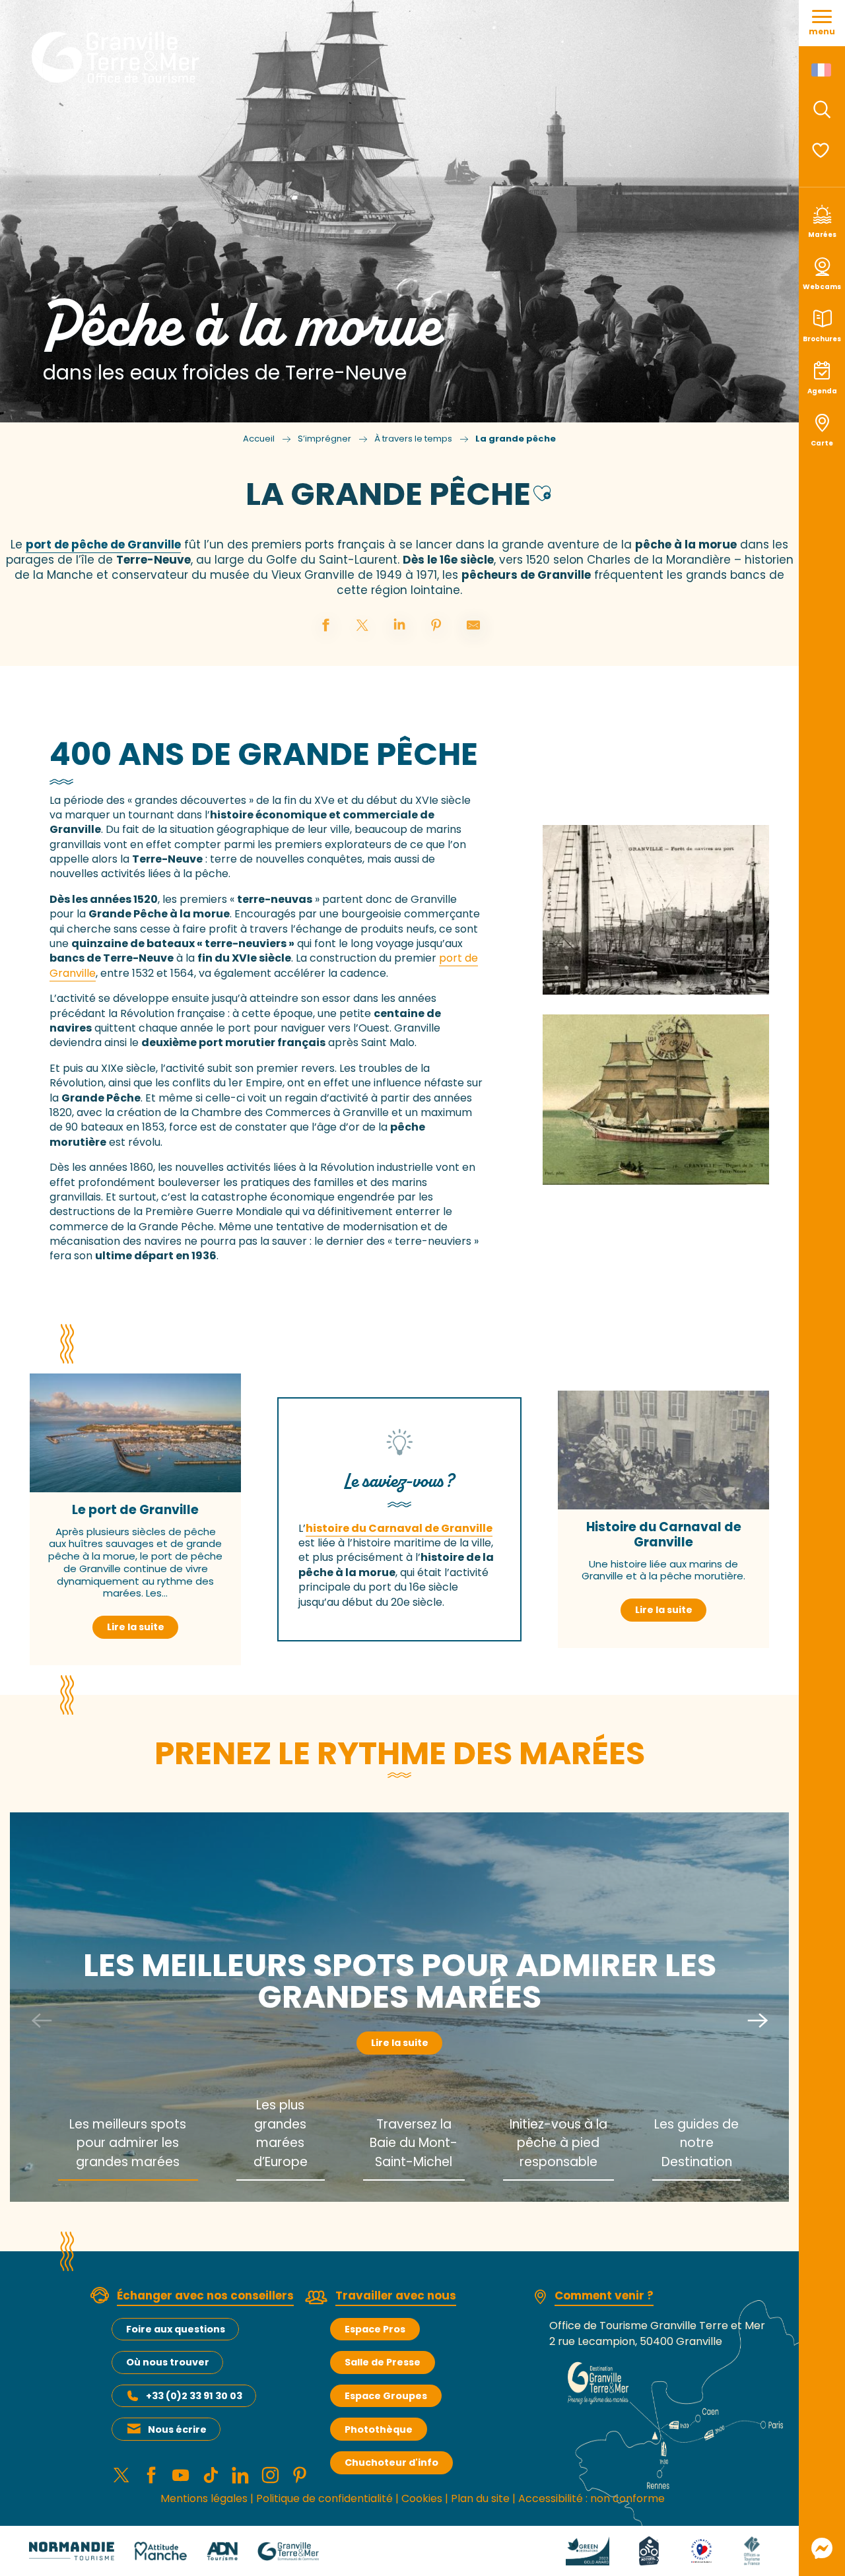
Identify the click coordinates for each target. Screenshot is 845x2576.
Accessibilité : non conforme (591, 2498)
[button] (822, 110)
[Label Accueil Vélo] (649, 2551)
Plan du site (480, 2498)
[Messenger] (822, 2548)
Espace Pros (375, 2329)
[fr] (822, 70)
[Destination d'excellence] (701, 2551)
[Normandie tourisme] (72, 2551)
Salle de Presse (383, 2362)
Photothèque (379, 2429)
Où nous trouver (168, 2362)
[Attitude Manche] (160, 2551)
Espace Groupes (386, 2396)
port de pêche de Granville (103, 545)
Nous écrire (177, 2429)
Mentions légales (204, 2498)
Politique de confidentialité (324, 2498)
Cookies (422, 2498)
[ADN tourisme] (222, 2551)
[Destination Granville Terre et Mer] (118, 57)
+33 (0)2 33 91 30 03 (194, 2396)
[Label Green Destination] (588, 2551)
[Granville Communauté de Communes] (288, 2551)
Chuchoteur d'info (391, 2462)
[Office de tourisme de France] (752, 2551)
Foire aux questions (176, 2329)
